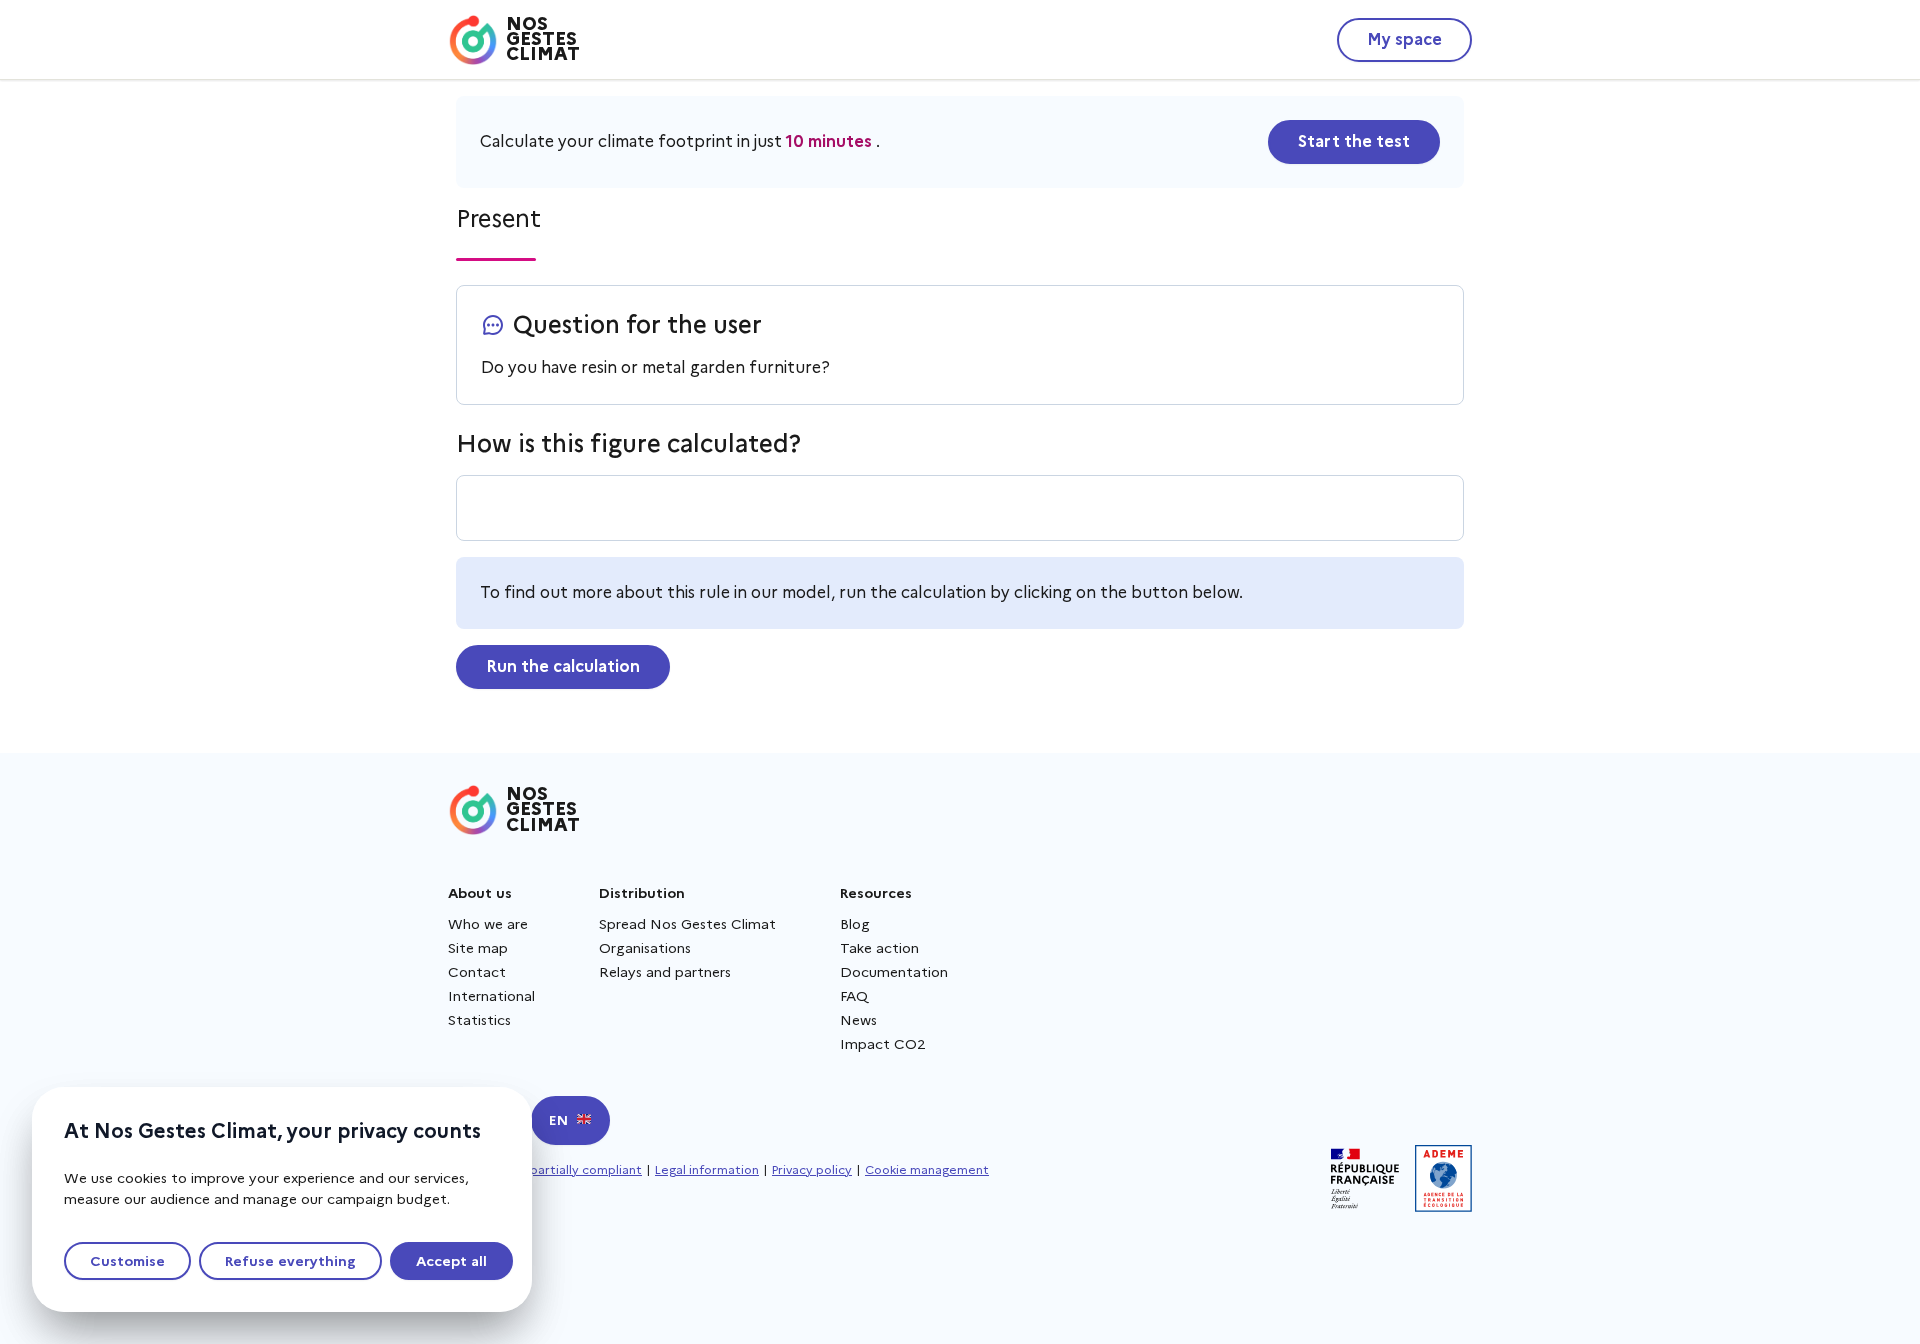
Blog (855, 924)
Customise (127, 1261)
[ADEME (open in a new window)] (1443, 1178)
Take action (879, 948)
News (858, 1020)
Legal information (707, 1169)
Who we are (488, 924)
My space (1404, 39)
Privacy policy (812, 1169)
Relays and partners (665, 972)
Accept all (451, 1261)
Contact (477, 972)
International (491, 996)
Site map (478, 948)
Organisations (645, 948)
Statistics (479, 1020)
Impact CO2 (883, 1044)
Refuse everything (290, 1261)
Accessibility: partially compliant (545, 1169)
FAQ (854, 996)
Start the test (1354, 141)
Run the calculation (563, 666)
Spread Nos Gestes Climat (687, 924)
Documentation (894, 972)
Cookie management (927, 1169)
